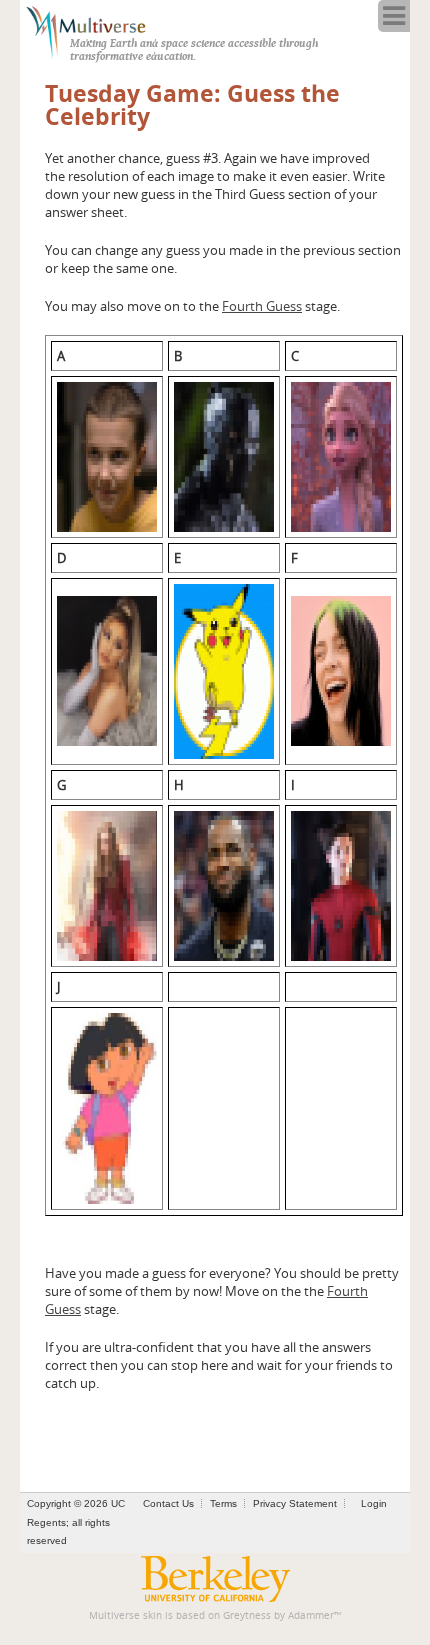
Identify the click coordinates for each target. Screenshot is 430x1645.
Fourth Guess (262, 306)
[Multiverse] (96, 30)
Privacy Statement (295, 1503)
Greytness (247, 1615)
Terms (223, 1503)
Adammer (311, 1615)
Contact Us (168, 1503)
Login (374, 1503)
